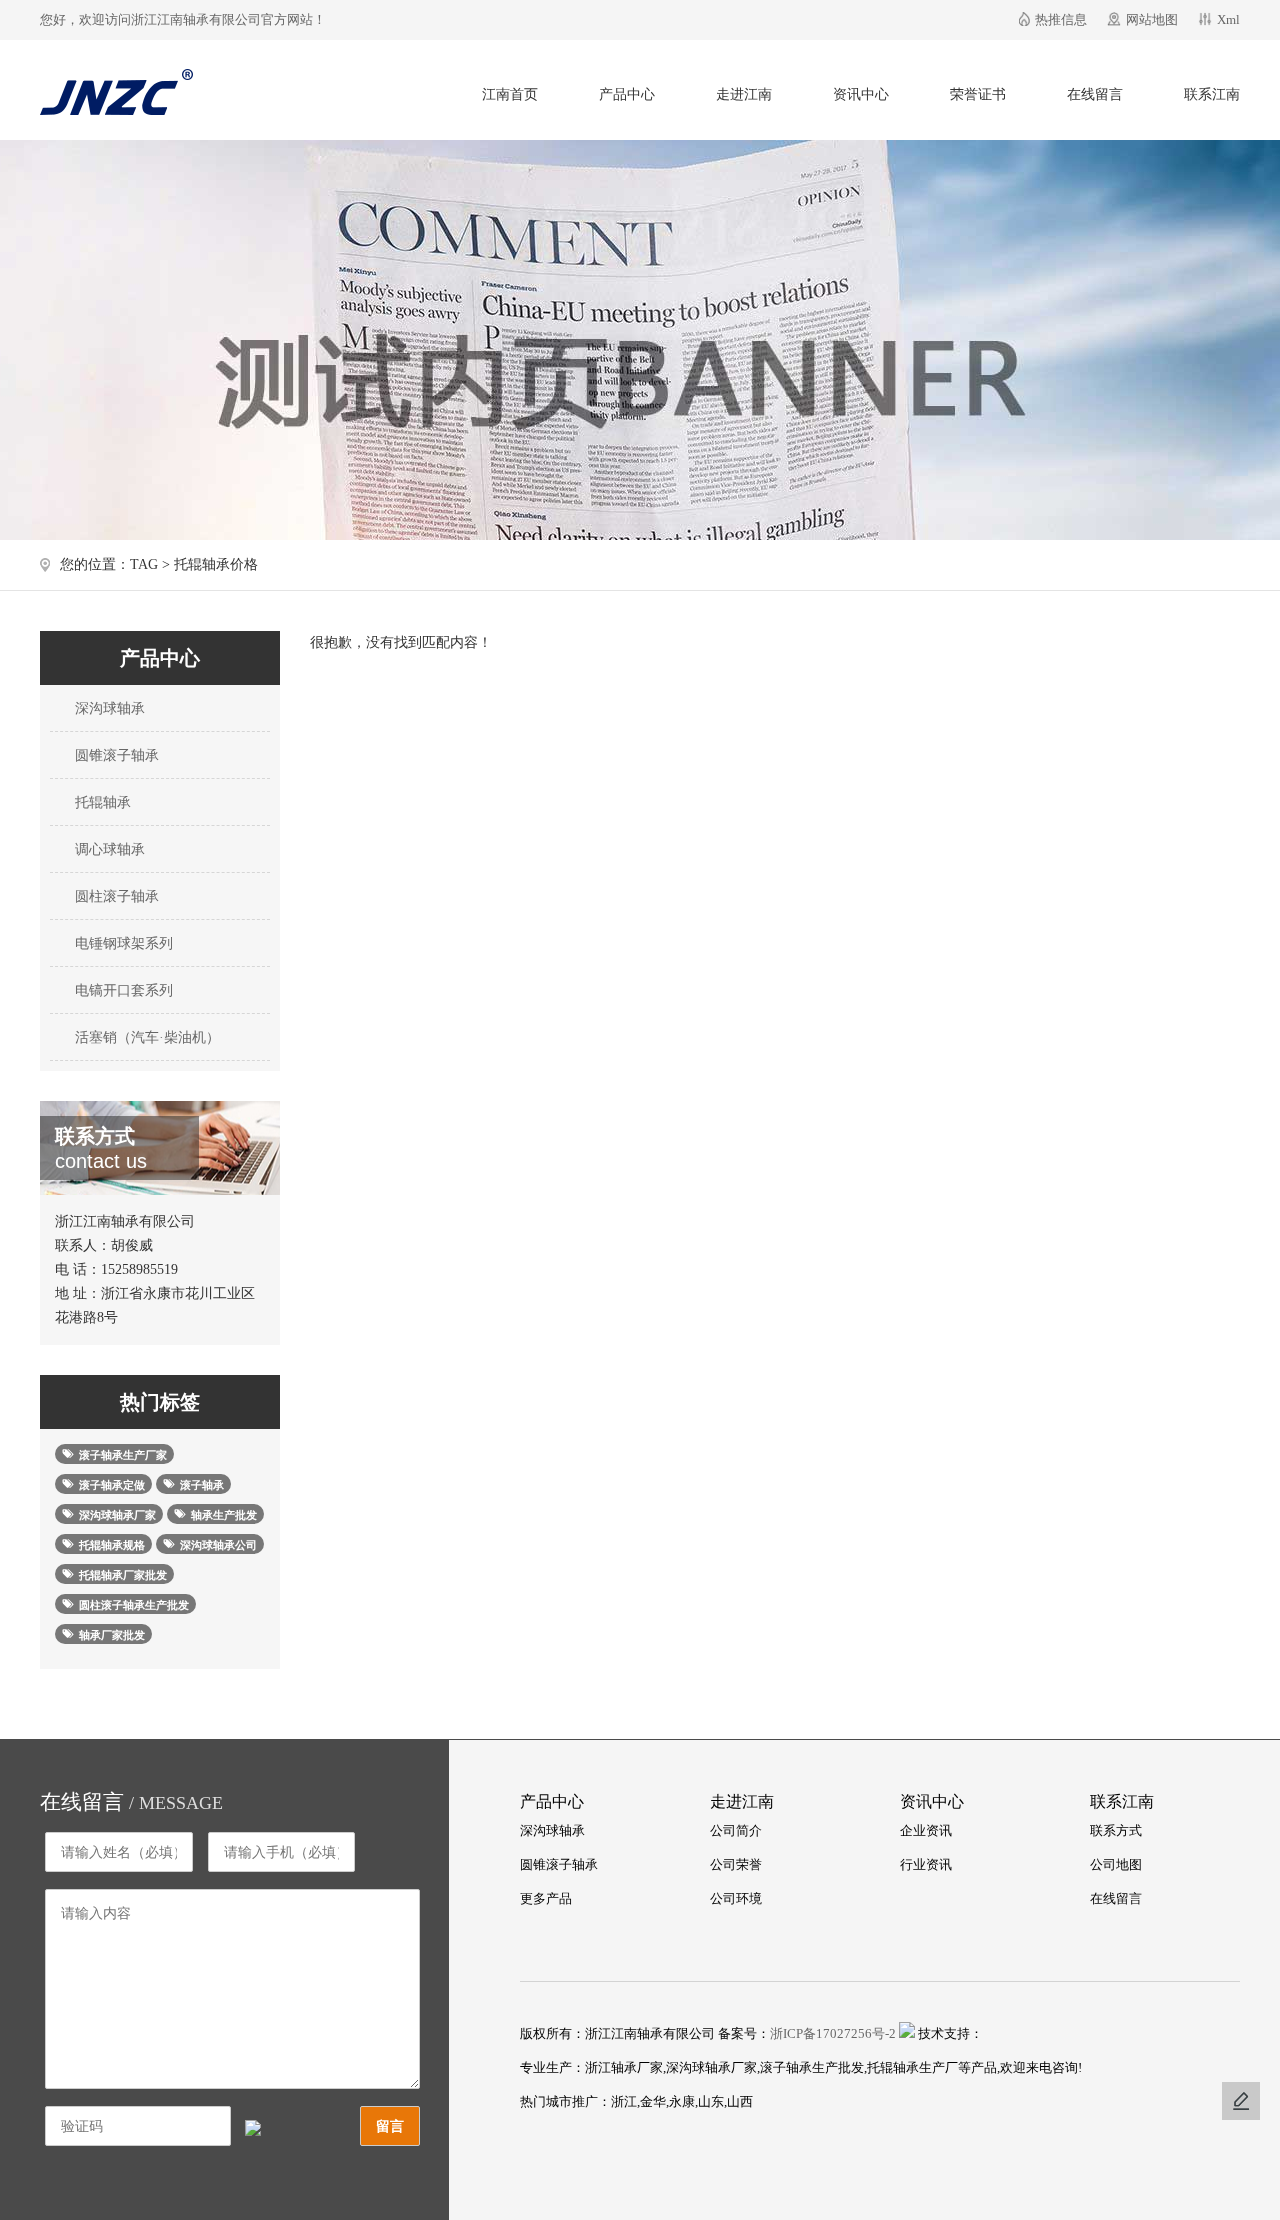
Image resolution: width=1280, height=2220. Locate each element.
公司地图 (1116, 1864)
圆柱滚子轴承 (115, 896)
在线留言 (1095, 94)
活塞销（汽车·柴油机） (145, 1037)
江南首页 (510, 94)
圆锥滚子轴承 (115, 755)
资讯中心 (861, 94)
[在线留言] (1241, 2101)
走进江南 (744, 94)
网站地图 (1152, 19)
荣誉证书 (978, 94)
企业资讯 (926, 1830)
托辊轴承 (101, 802)
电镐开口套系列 (122, 990)
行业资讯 (926, 1864)
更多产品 (546, 1898)
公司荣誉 (736, 1864)
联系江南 (1212, 94)
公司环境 (736, 1898)
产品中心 (627, 94)
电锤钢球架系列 (122, 943)
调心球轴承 (108, 849)
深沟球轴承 (108, 708)
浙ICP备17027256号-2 (833, 2033)
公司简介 (736, 1830)
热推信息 (1061, 19)
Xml (1228, 19)
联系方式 (1116, 1830)
